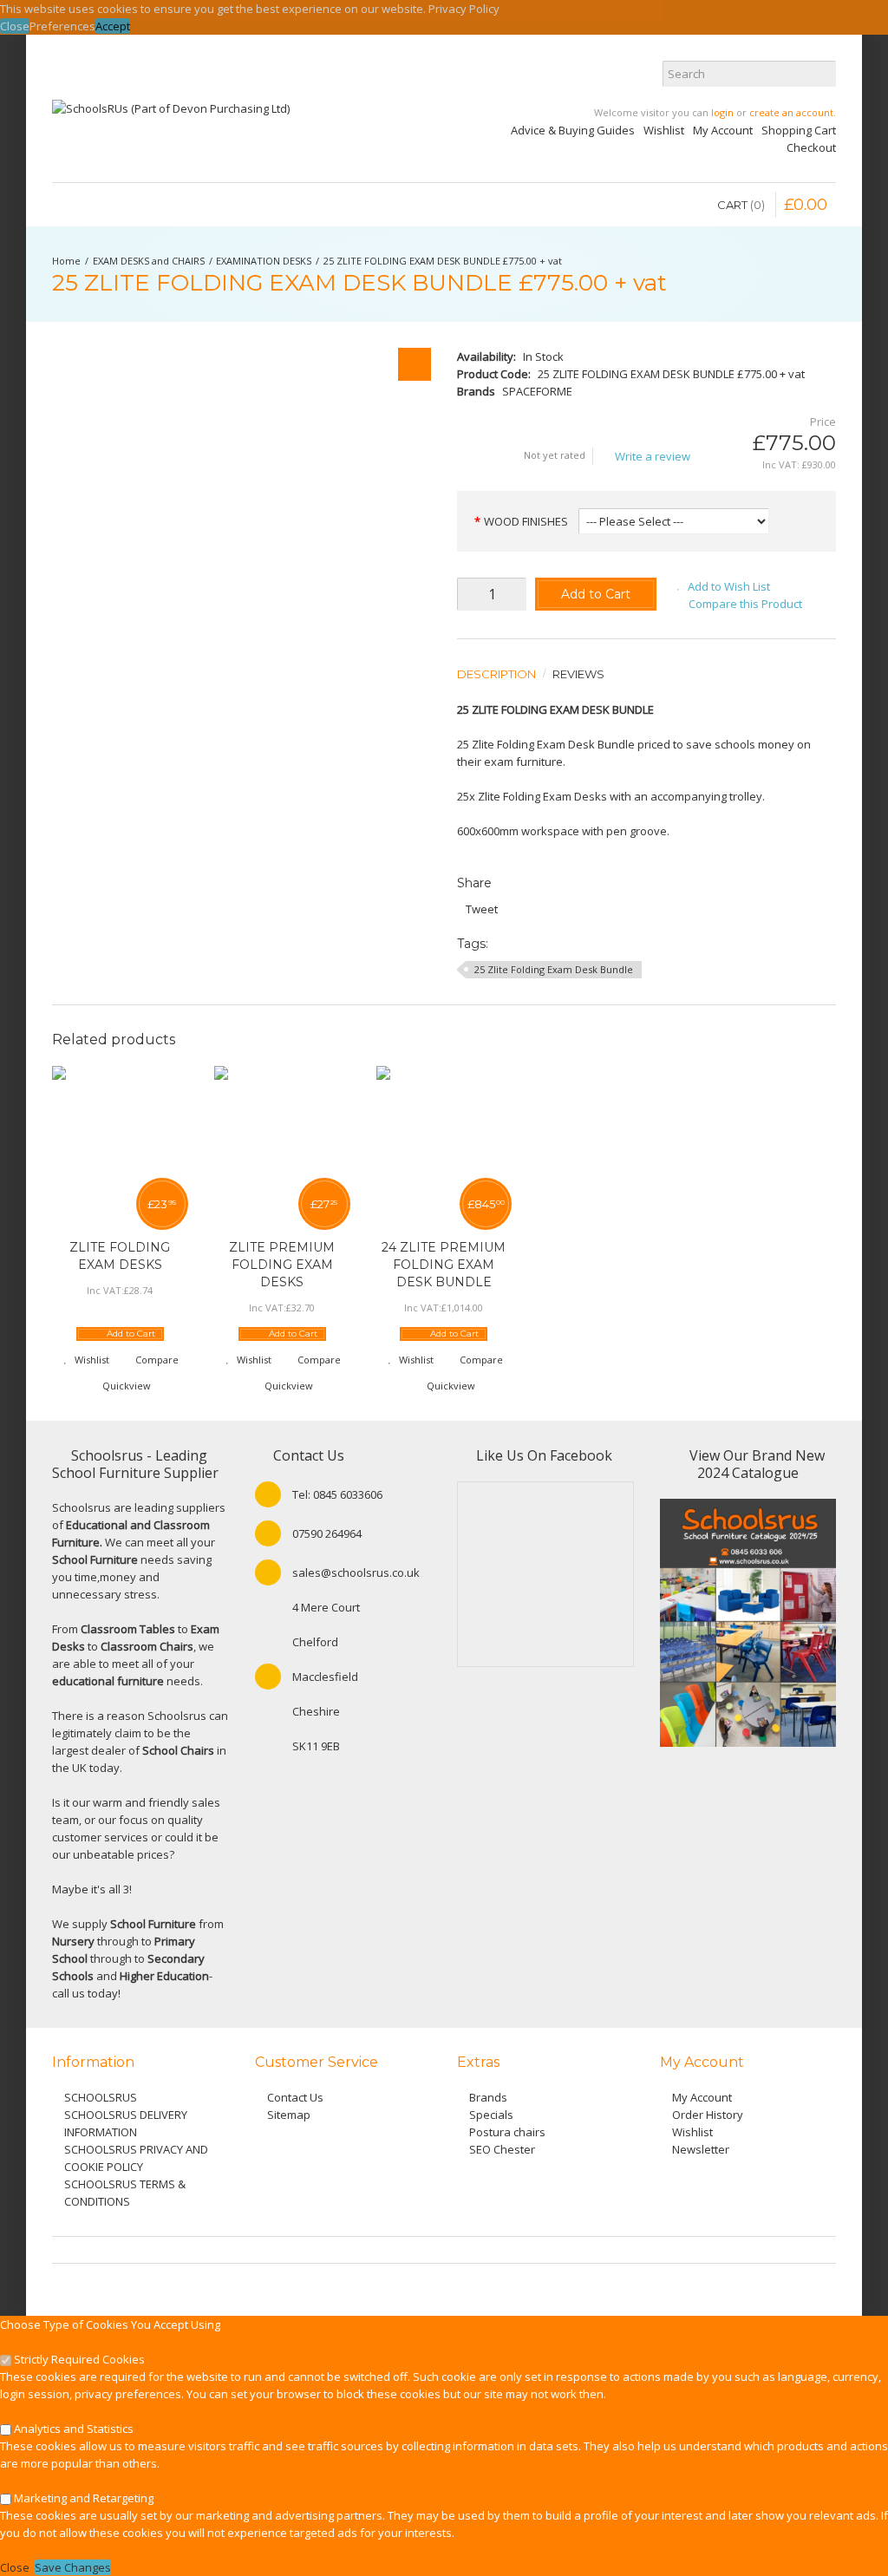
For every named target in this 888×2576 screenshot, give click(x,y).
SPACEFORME (537, 391)
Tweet (482, 909)
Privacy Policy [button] (464, 9)
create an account (791, 112)
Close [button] (15, 26)
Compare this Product (745, 604)
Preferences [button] (62, 26)
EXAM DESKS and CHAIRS (149, 261)
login (722, 112)
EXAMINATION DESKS (264, 261)
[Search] (823, 74)
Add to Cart (596, 594)
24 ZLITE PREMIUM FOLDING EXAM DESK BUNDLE (444, 1265)
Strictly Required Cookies (78, 2359)
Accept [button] (113, 26)
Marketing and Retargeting (82, 2498)
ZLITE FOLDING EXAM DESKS (120, 1256)
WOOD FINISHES (526, 521)
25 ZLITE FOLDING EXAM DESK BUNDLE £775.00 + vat (443, 261)
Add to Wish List (729, 586)
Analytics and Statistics (72, 2429)
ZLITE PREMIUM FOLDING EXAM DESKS (282, 1265)
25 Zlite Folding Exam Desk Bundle (554, 969)
